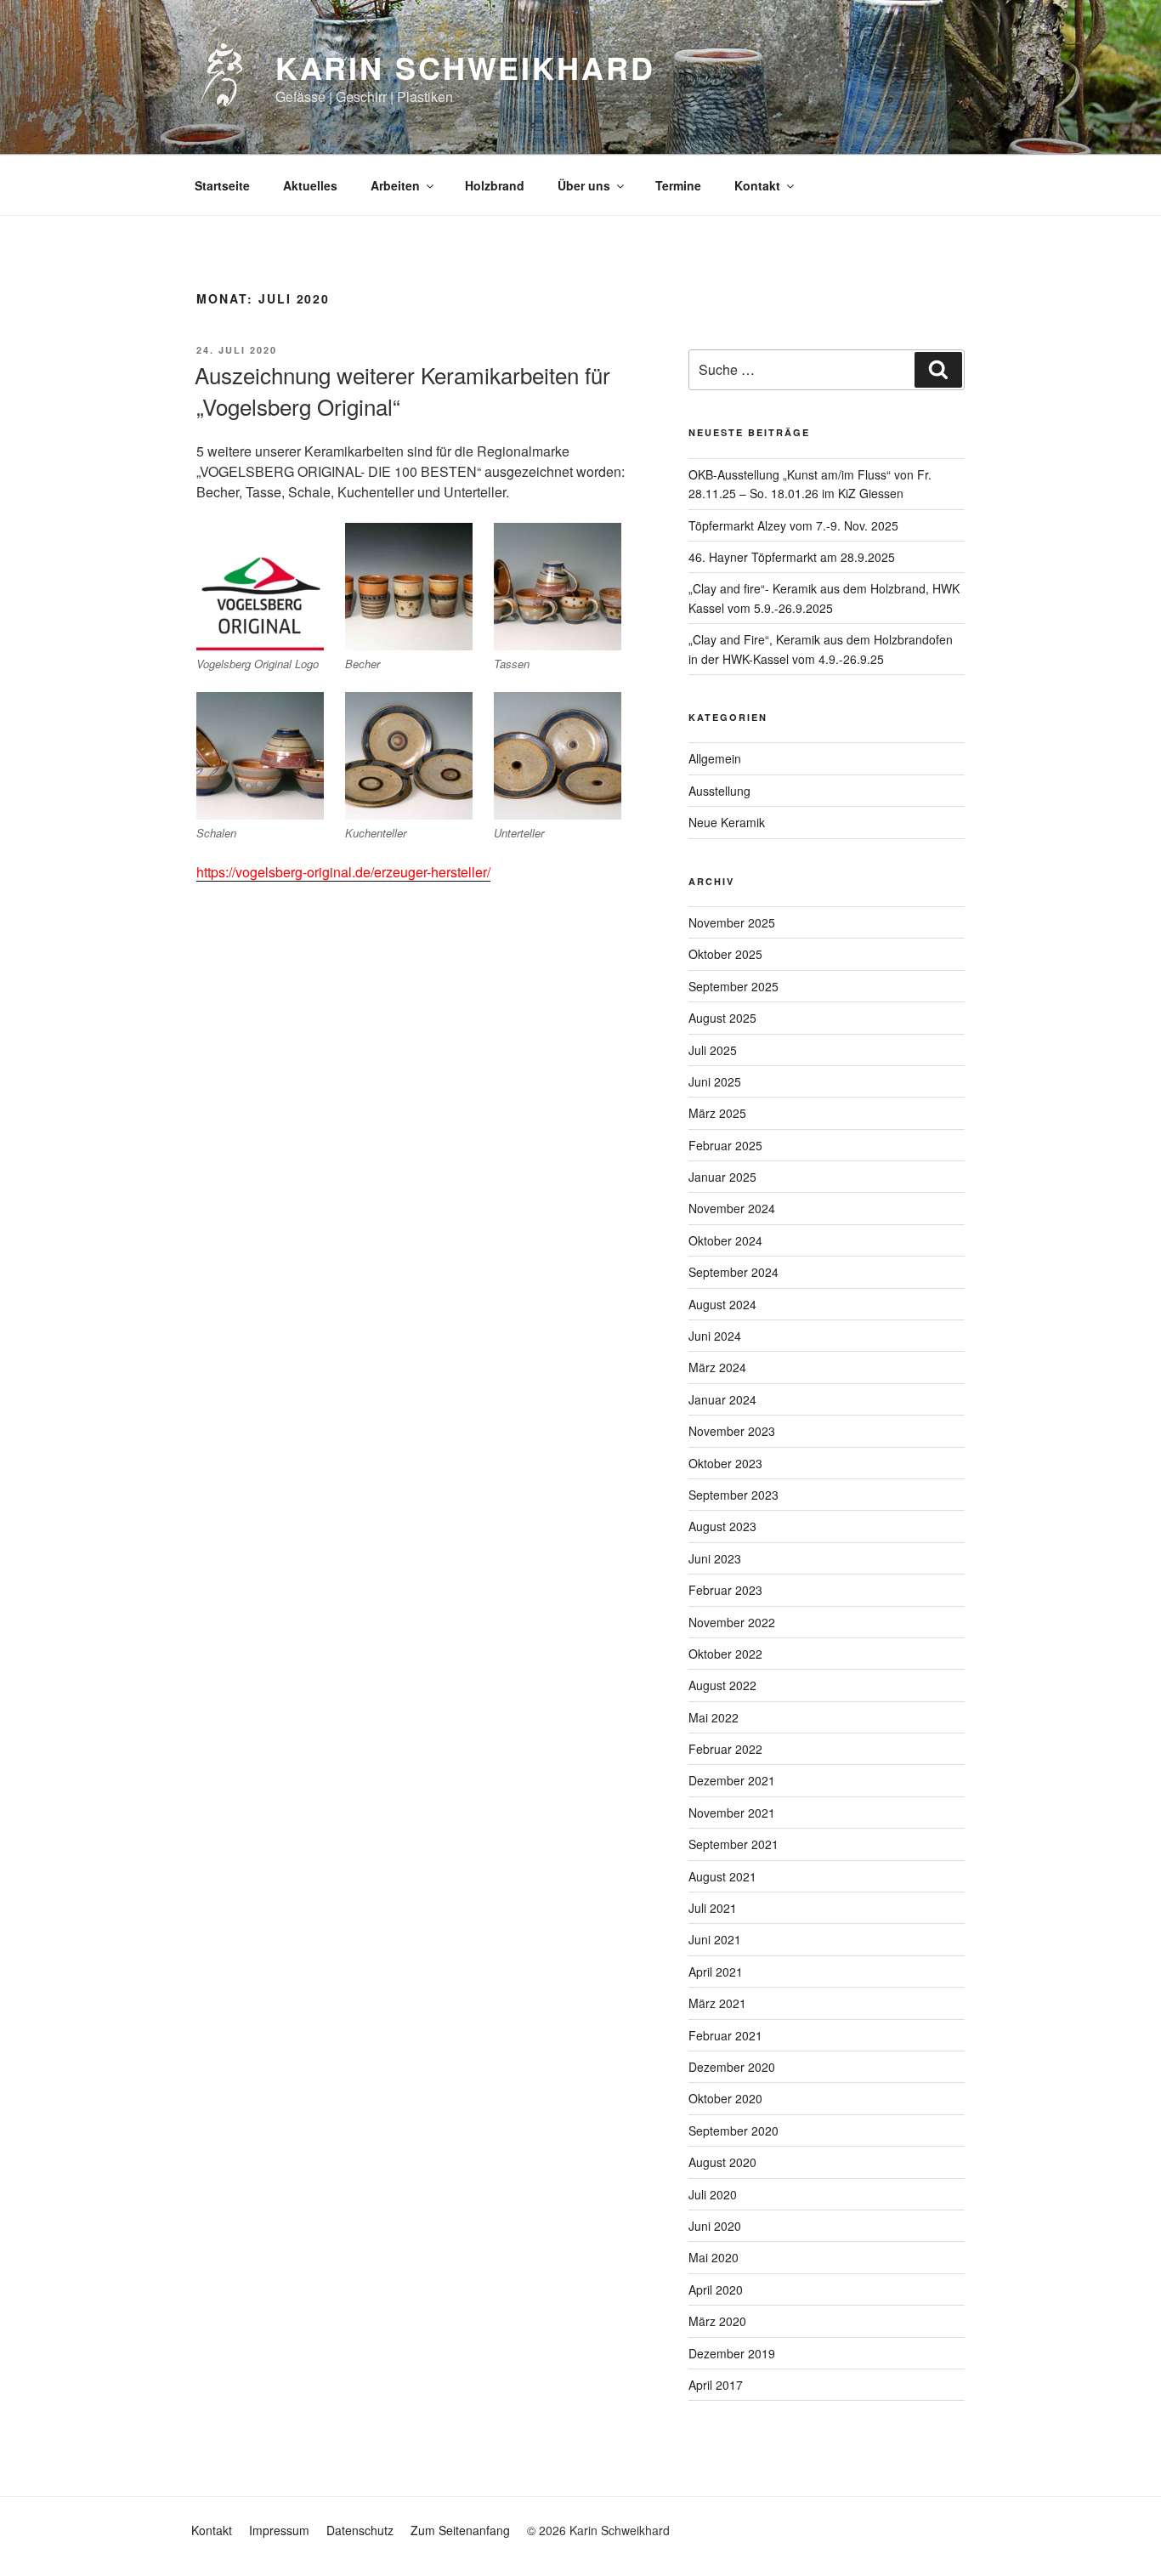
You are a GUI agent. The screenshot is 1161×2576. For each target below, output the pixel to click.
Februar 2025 (725, 1145)
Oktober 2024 (725, 1240)
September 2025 (733, 986)
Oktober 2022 (725, 1654)
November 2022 (732, 1622)
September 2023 (733, 1495)
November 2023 (732, 1431)
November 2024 (732, 1208)
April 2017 (716, 2385)
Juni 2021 (715, 1939)
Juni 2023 (715, 1558)
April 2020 (716, 2289)
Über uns (584, 185)
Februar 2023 (725, 1590)
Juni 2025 (715, 1081)
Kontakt (757, 185)
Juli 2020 (713, 2194)
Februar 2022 (725, 1749)
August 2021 (722, 1876)
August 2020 (722, 2162)
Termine (678, 185)
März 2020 (717, 2321)
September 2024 (733, 1272)
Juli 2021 (713, 1908)
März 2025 (717, 1113)
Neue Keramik (727, 822)
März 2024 (717, 1367)
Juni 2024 (715, 1336)
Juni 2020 (715, 2226)
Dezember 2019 (732, 2353)
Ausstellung (719, 791)
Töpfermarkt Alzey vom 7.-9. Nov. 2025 (793, 525)
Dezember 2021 (732, 1780)
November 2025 (732, 922)
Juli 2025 (713, 1050)
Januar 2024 (722, 1399)
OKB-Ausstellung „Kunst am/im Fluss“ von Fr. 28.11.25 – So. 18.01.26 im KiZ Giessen (810, 484)
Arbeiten (395, 185)
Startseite (222, 185)
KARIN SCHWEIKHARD (465, 67)
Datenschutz (360, 2530)
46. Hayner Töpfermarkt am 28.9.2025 (792, 557)
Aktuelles (310, 185)
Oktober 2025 (725, 954)
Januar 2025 (722, 1177)
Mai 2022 (714, 1717)
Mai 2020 (714, 2257)
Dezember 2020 (732, 2067)
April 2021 (716, 1972)
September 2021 (733, 1844)
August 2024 (722, 1304)
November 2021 (732, 1813)
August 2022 (722, 1685)
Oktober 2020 (725, 2098)
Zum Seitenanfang (460, 2530)
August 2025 (722, 1018)
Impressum (279, 2530)
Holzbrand (495, 185)
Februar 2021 (725, 2035)
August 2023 (722, 1526)
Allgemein (715, 758)
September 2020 (733, 2131)
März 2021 (717, 2003)
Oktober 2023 (725, 1463)
